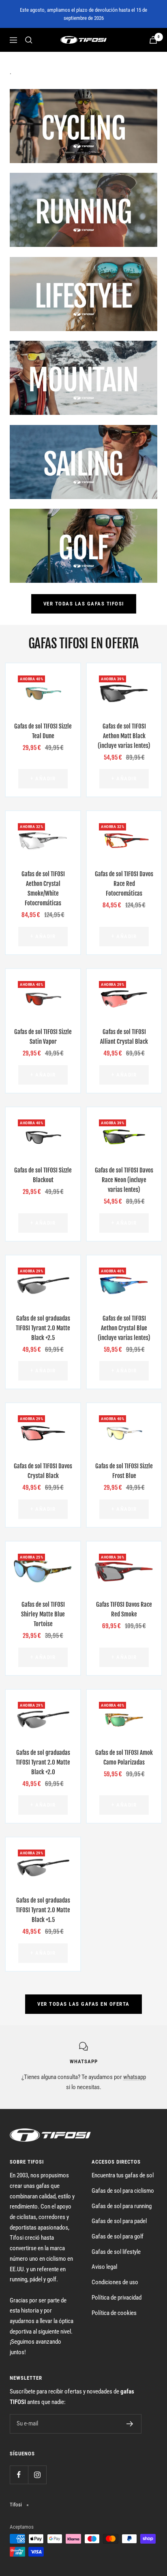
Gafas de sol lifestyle (116, 2252)
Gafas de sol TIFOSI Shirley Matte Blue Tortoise (43, 1614)
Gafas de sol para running (122, 2206)
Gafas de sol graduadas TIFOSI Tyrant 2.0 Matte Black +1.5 (43, 1910)
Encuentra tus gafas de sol (123, 2175)
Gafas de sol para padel (119, 2221)
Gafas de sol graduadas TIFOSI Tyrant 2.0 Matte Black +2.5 (43, 1328)
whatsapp (135, 2077)
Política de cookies (114, 2313)
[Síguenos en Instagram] (37, 2475)
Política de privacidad (117, 2298)
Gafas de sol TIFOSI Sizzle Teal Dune (43, 731)
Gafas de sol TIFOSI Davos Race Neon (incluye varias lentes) (124, 1180)
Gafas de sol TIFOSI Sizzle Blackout (43, 1175)
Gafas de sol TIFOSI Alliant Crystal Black (124, 1037)
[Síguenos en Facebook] (19, 2475)
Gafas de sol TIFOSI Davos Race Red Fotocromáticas (124, 884)
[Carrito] (153, 40)
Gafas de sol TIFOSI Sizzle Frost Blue (124, 1471)
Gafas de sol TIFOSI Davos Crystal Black (43, 1471)
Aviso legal (104, 2267)
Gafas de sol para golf (118, 2236)
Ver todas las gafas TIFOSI (84, 604)
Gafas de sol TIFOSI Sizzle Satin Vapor (43, 1037)
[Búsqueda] (29, 40)
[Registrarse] (130, 2424)
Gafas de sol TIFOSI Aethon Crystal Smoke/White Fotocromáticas (43, 889)
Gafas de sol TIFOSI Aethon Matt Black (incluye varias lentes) (124, 736)
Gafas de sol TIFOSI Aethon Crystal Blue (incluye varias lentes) (124, 1328)
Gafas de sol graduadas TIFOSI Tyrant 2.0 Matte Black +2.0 (43, 1762)
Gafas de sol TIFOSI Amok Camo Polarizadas (124, 1757)
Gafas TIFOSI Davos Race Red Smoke (124, 1609)
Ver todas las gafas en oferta (83, 2004)
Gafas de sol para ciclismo (123, 2191)
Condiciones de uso (115, 2282)
